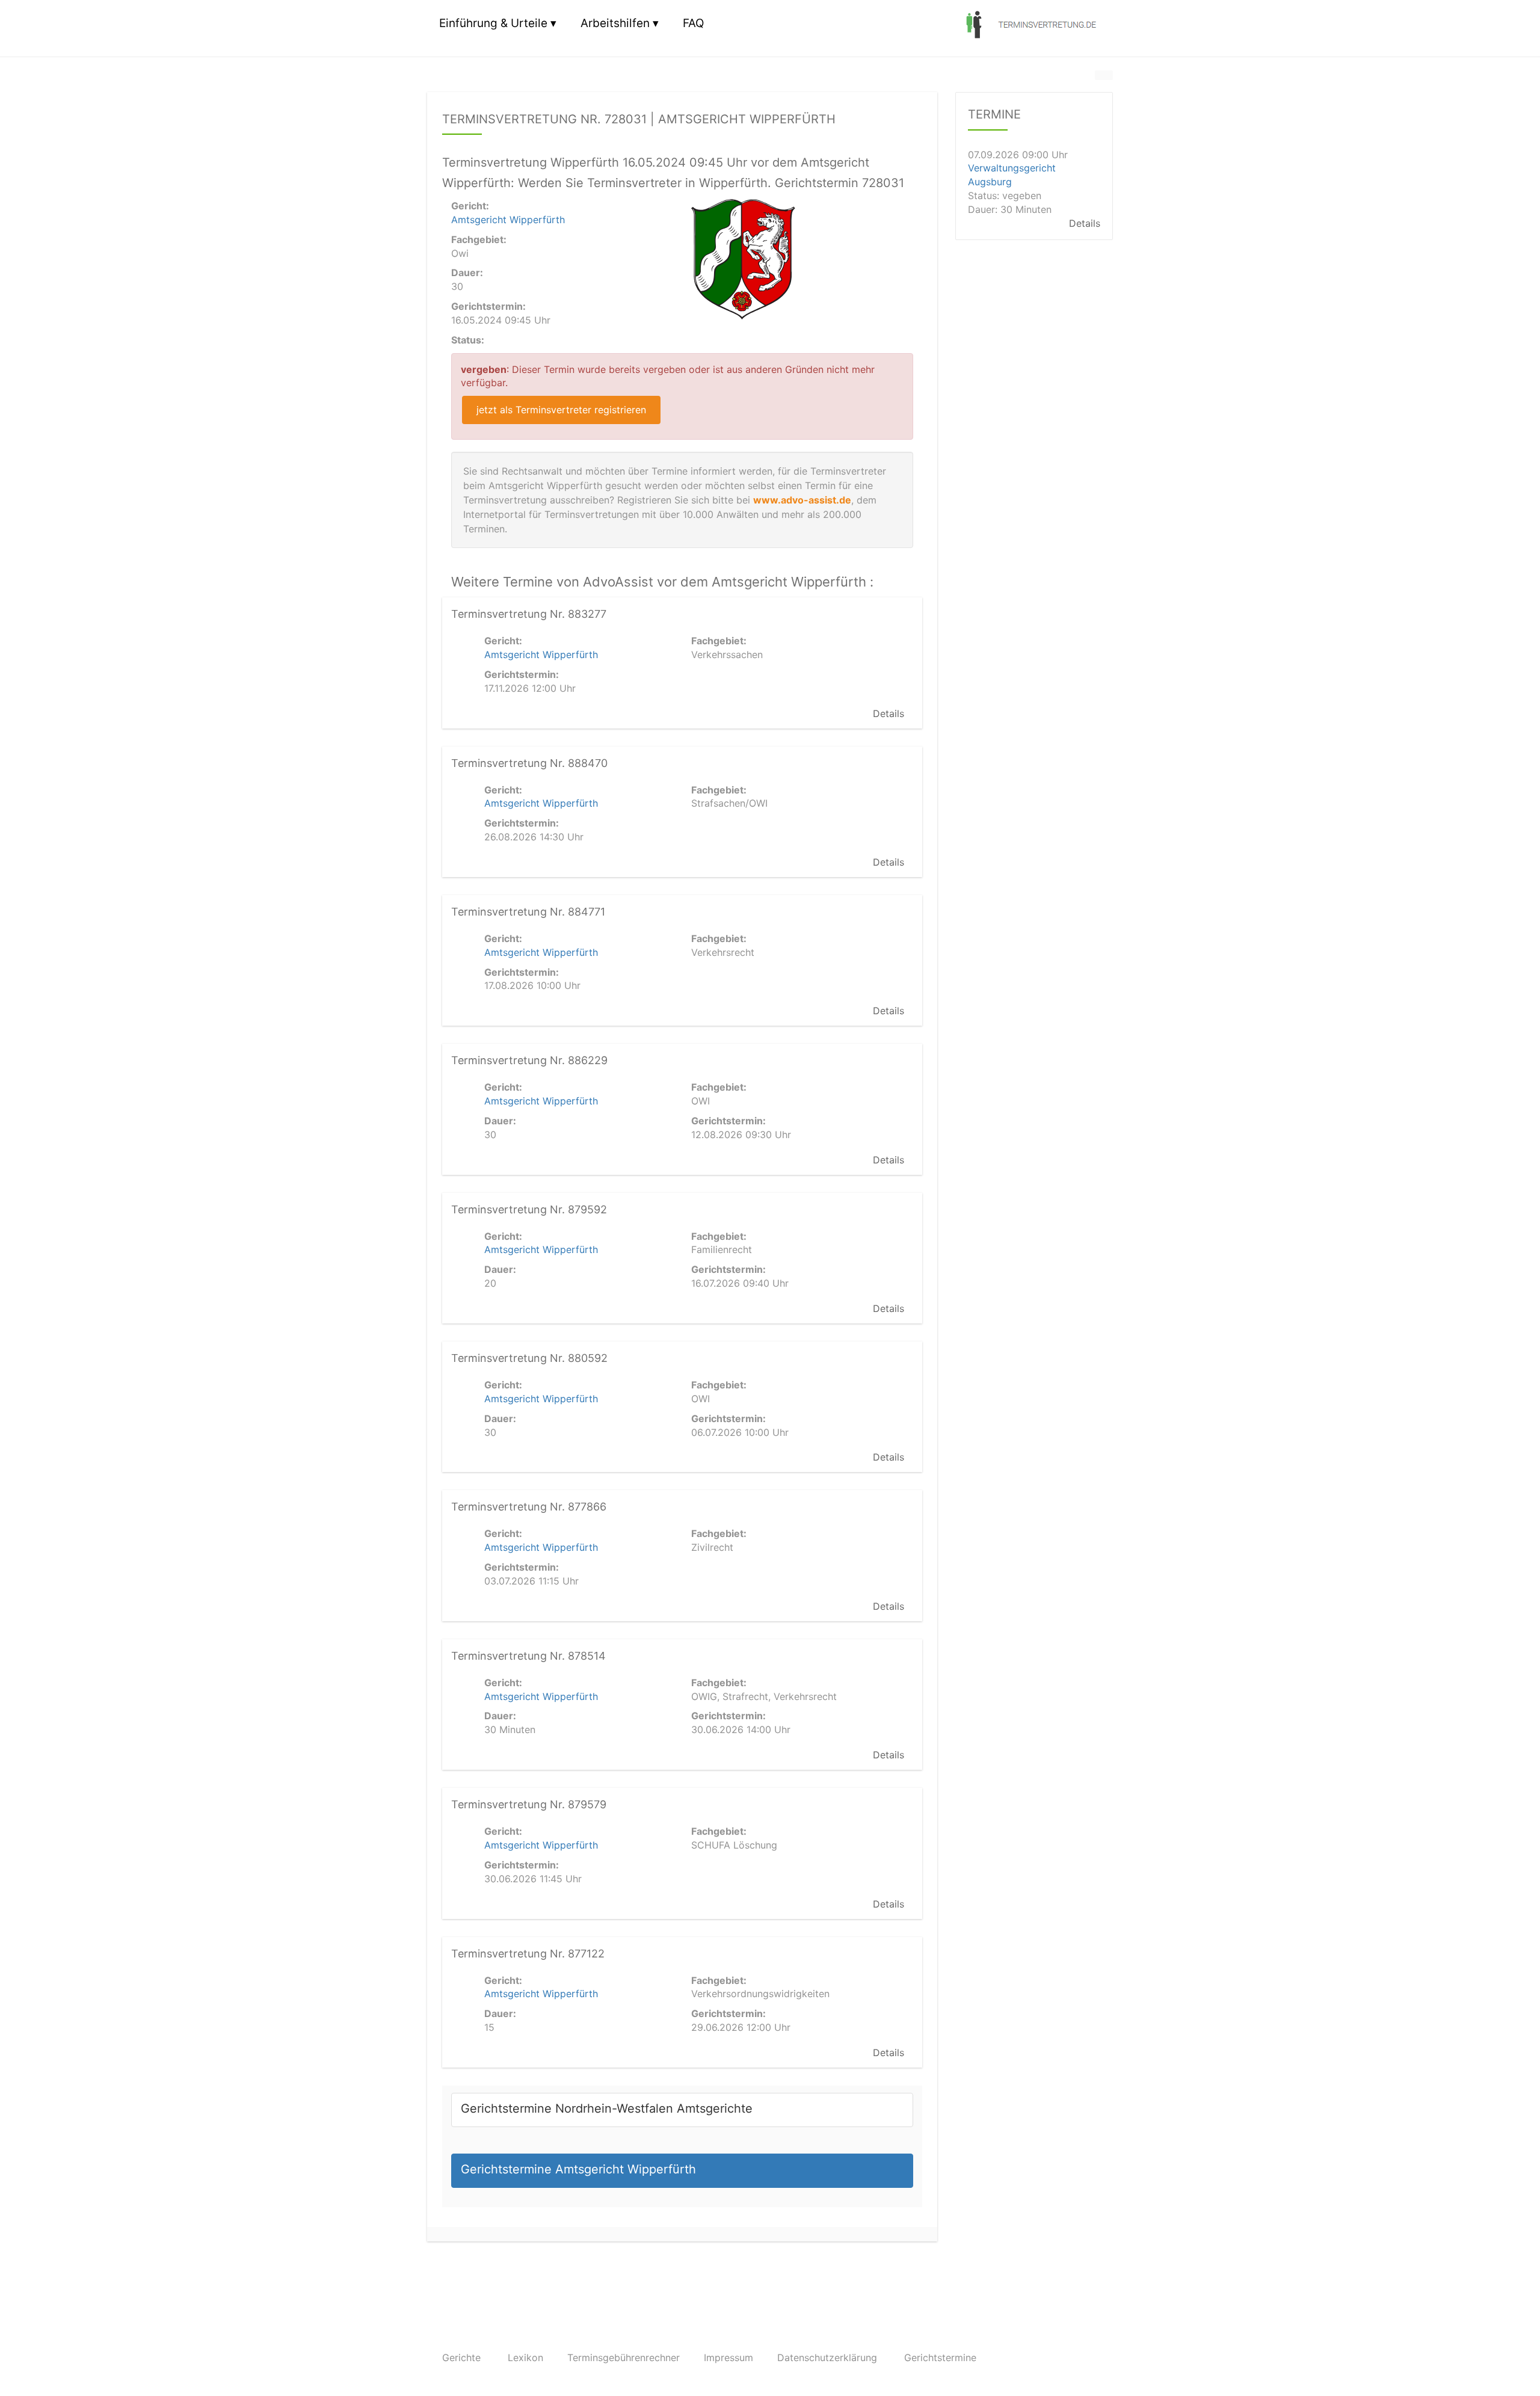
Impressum (728, 2358)
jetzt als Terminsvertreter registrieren (561, 410)
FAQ (693, 23)
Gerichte (461, 2358)
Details (889, 713)
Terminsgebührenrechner (624, 2358)
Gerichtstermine (940, 2358)
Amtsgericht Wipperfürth (508, 220)
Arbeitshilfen (615, 23)
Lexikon (525, 2358)
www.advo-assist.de (802, 500)
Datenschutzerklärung (827, 2358)
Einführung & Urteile (493, 23)
